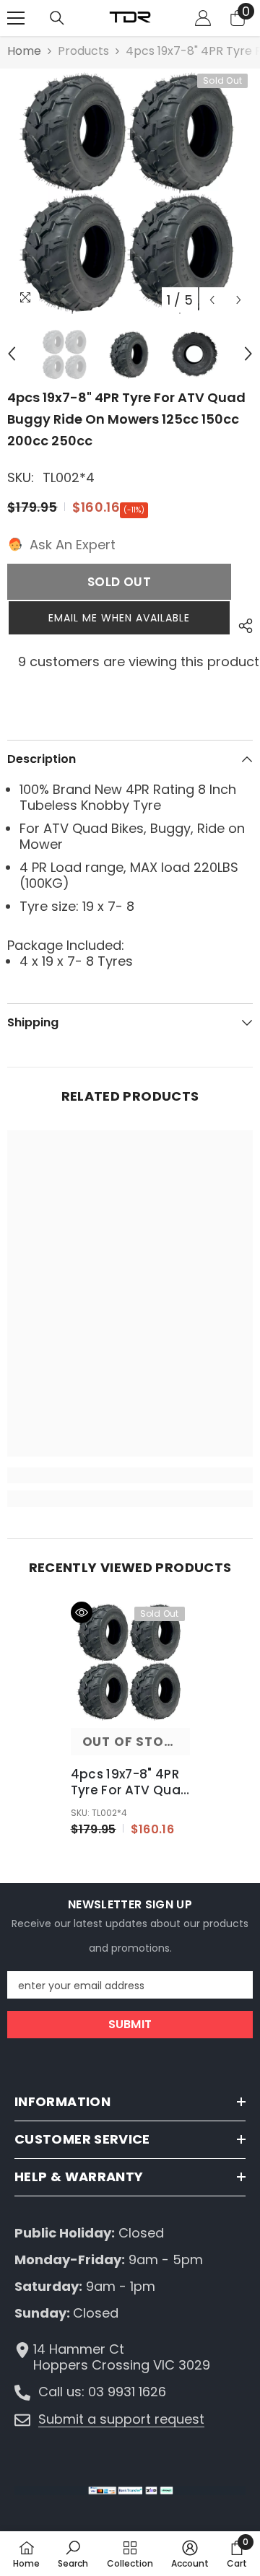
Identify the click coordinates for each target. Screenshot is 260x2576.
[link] (130, 1475)
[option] (130, 191)
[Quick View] (82, 1612)
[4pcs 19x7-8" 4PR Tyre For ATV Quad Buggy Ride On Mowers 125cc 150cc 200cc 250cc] (130, 1661)
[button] (212, 300)
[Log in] (203, 18)
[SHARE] (242, 626)
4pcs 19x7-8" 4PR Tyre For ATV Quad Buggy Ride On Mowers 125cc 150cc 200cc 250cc (130, 1782)
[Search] (57, 18)
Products (83, 51)
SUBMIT (130, 2024)
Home (24, 51)
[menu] (16, 18)
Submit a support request (121, 2419)
